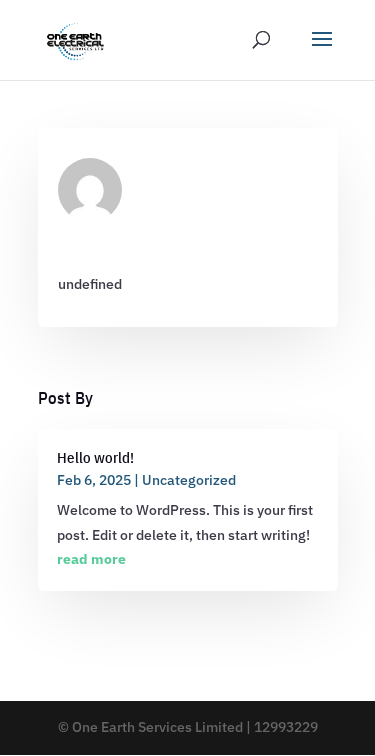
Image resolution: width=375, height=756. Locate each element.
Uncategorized (189, 480)
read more (91, 559)
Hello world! (95, 457)
